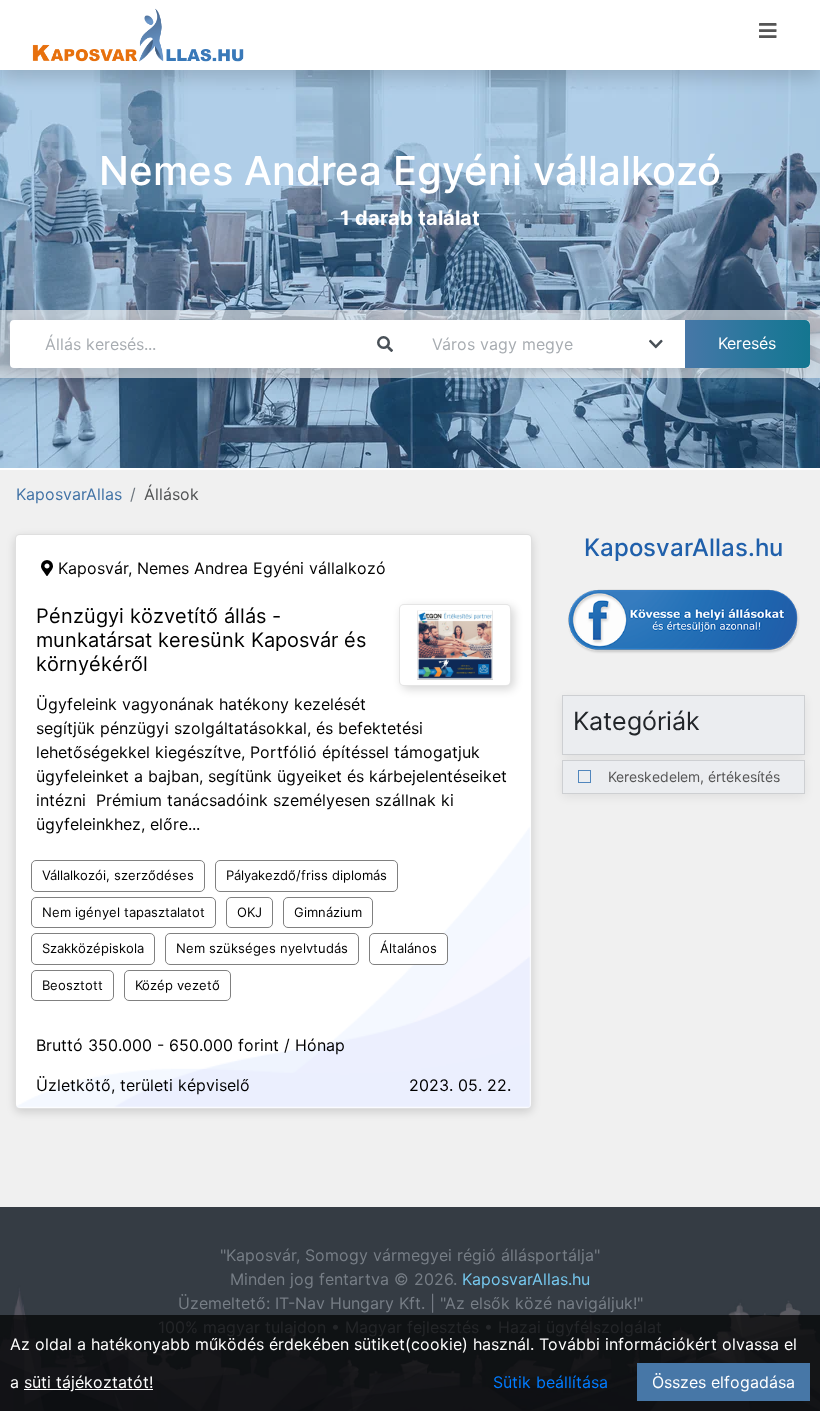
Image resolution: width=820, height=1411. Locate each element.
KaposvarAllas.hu (526, 1279)
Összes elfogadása (723, 1382)
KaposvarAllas (69, 494)
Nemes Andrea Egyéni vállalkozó (261, 568)
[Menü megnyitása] (768, 31)
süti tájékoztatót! (88, 1382)
